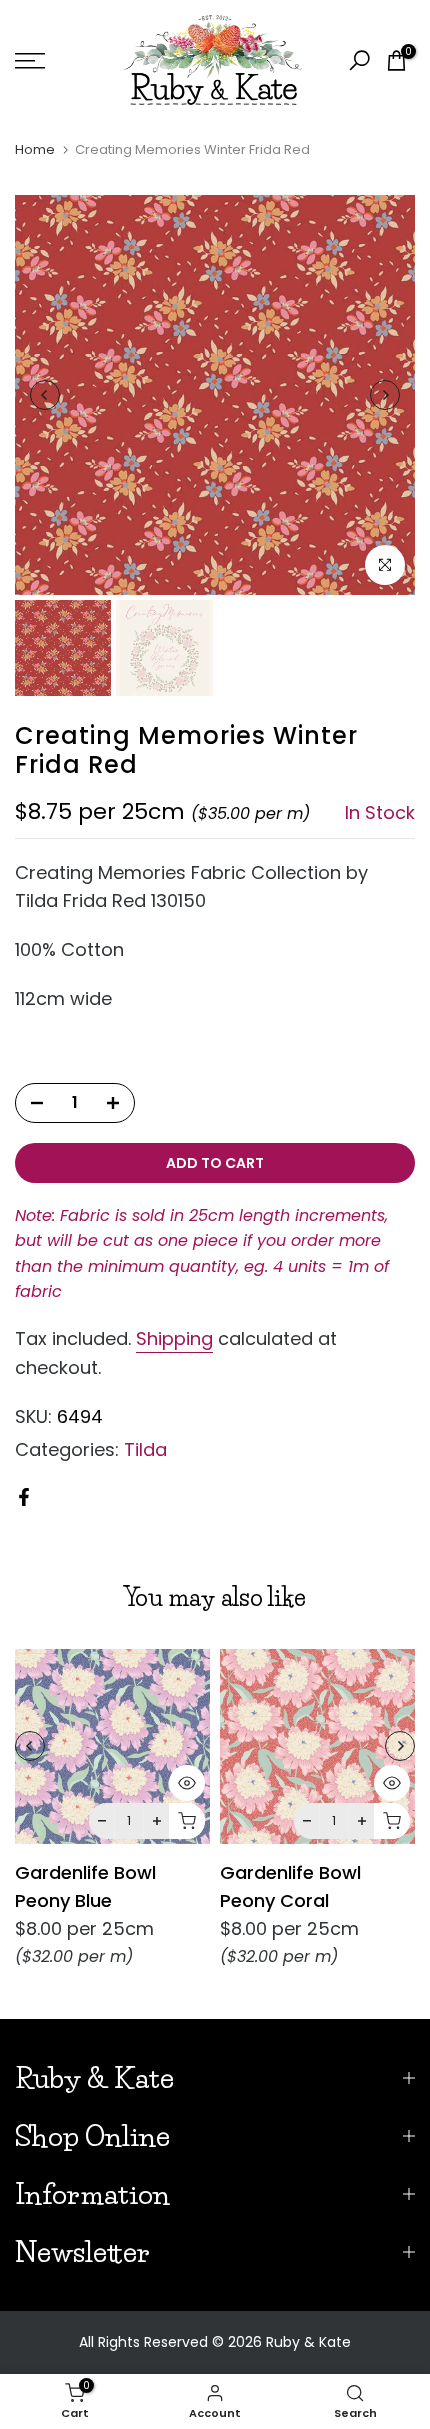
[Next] (385, 395)
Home (35, 149)
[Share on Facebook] (24, 1497)
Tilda (145, 1449)
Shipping (174, 1338)
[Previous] (45, 395)
